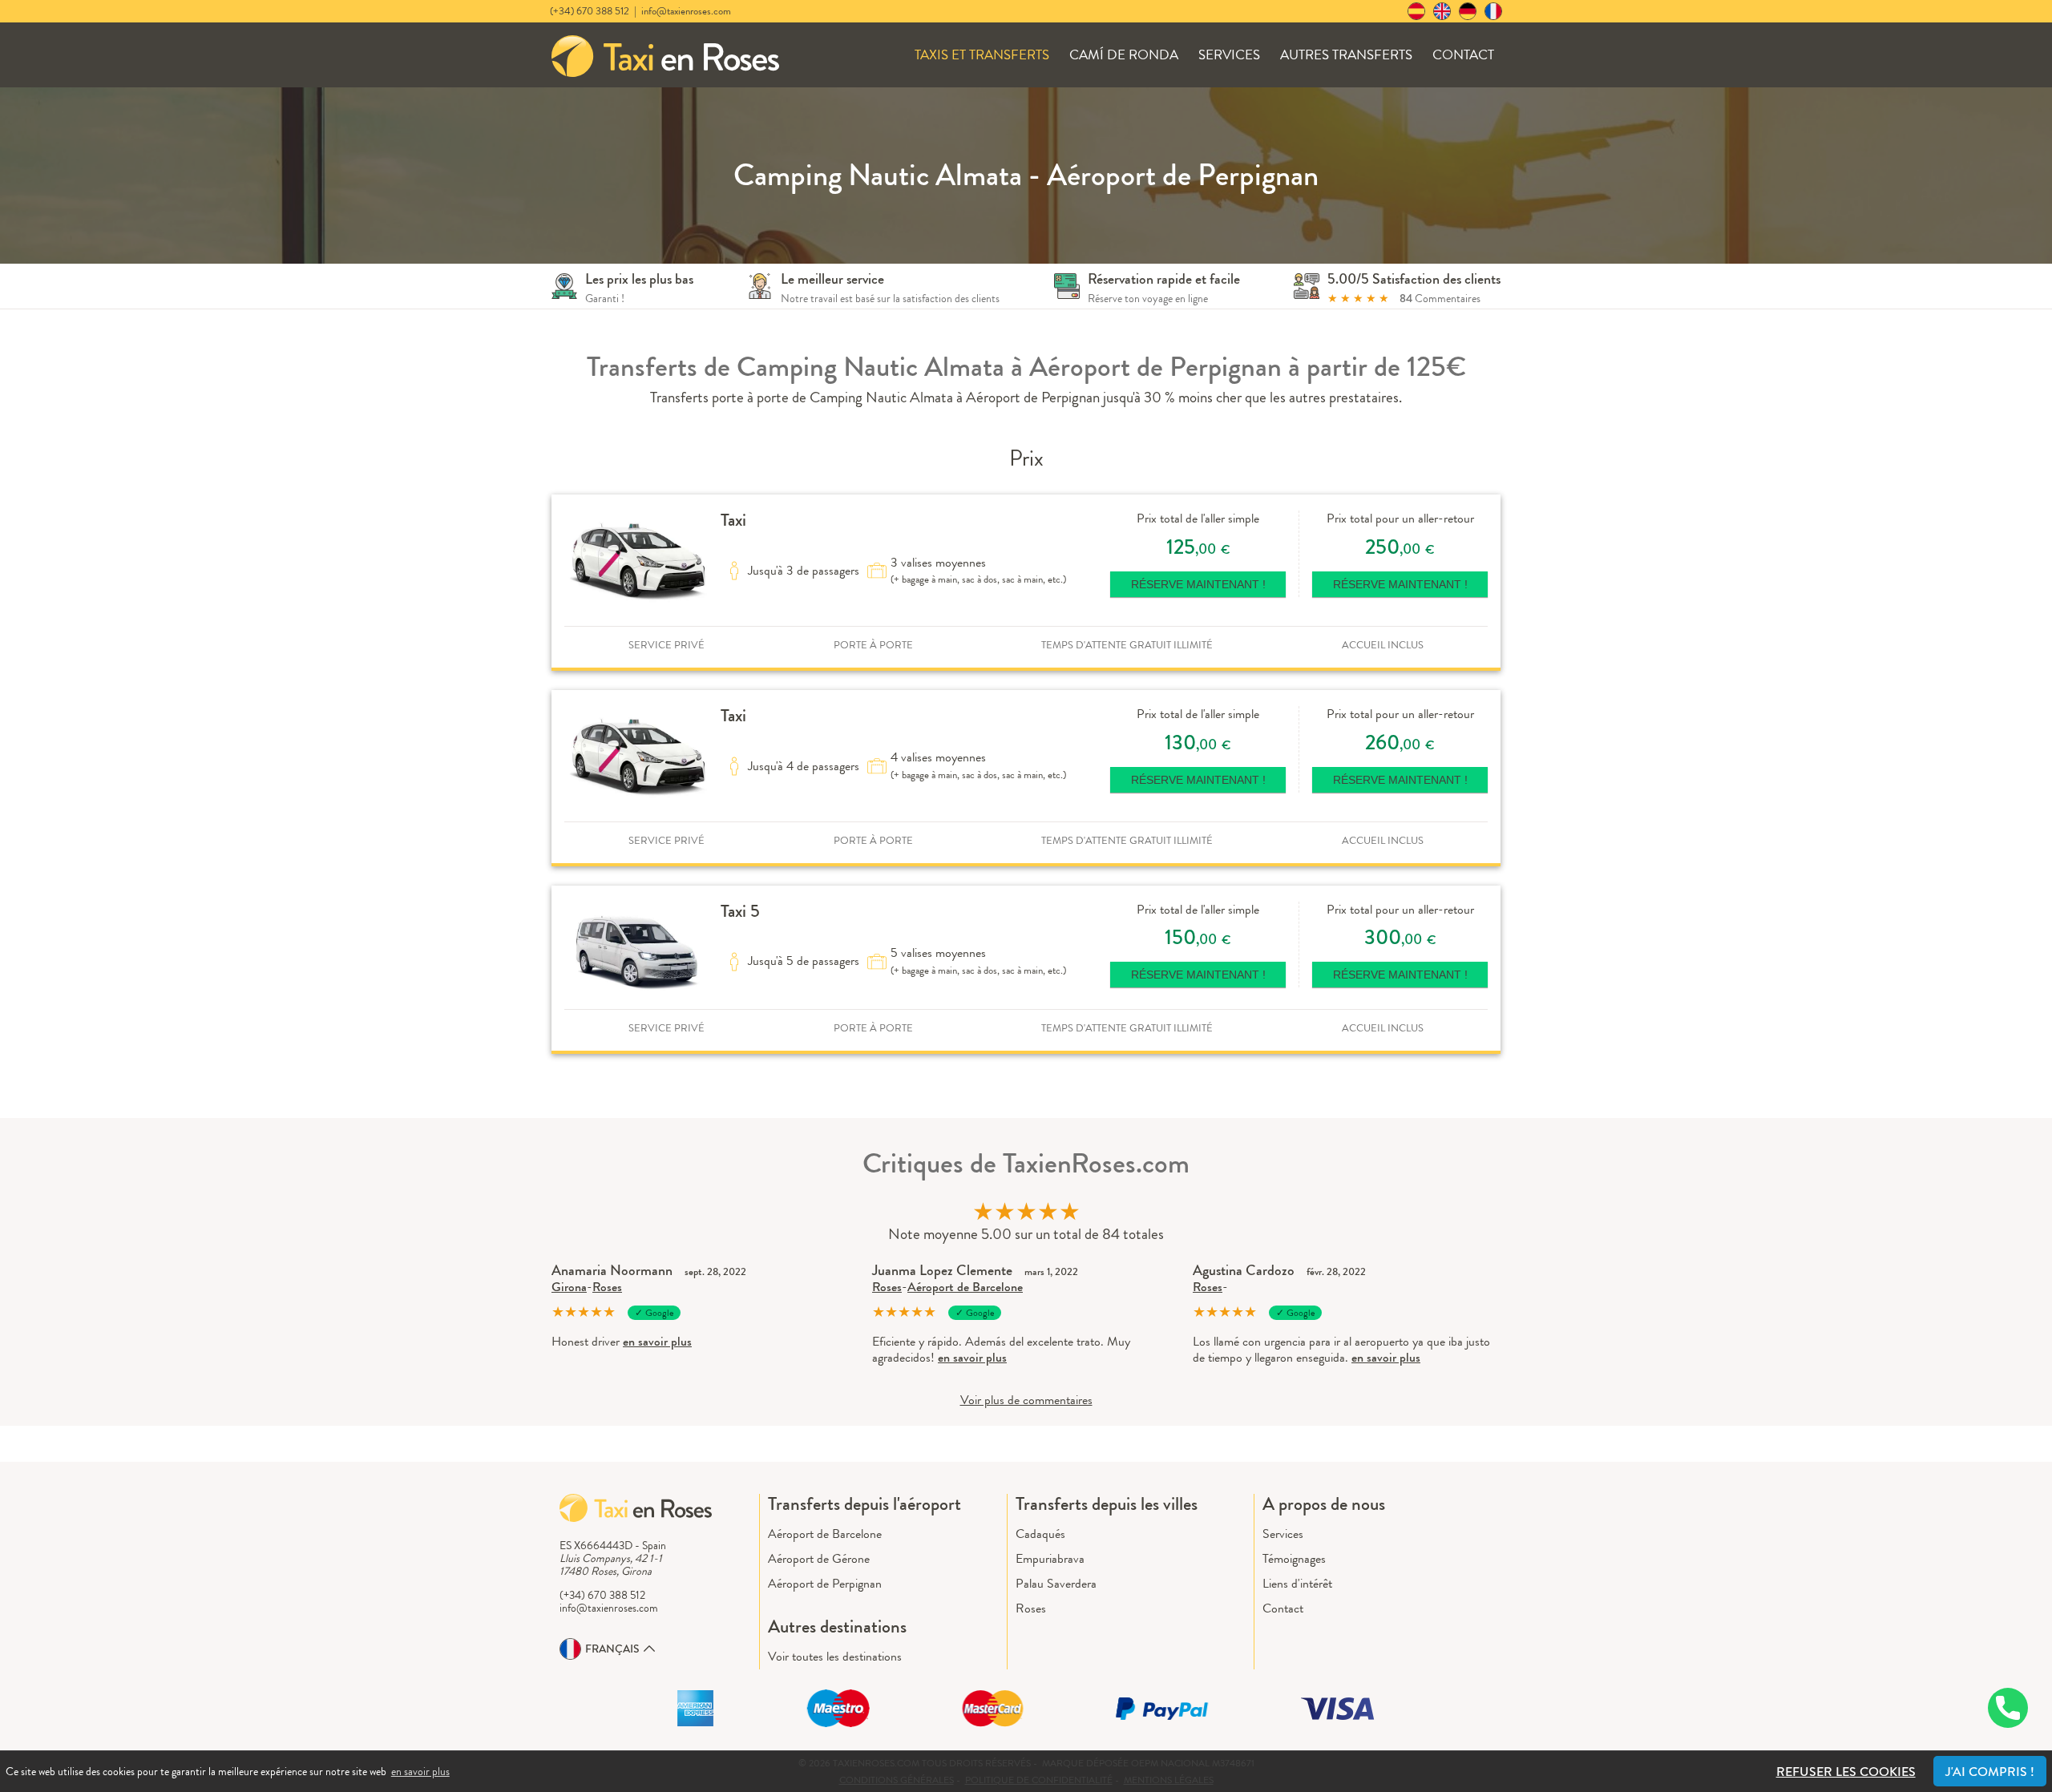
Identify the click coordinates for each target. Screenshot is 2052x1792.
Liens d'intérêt (1297, 1583)
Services (1229, 55)
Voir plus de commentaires (1026, 1400)
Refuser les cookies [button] (1846, 1772)
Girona (569, 1287)
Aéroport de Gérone (819, 1558)
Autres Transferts (1346, 55)
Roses (607, 1287)
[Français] (1493, 11)
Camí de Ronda (1124, 55)
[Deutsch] (1468, 11)
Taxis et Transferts (982, 55)
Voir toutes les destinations (835, 1656)
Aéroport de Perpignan (825, 1583)
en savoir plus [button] (420, 1771)
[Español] (1416, 11)
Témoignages (1294, 1558)
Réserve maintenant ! (1198, 584)
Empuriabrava (1050, 1558)
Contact (1463, 55)
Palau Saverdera (1056, 1583)
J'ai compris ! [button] (1990, 1772)
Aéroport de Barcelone (965, 1287)
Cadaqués (1040, 1534)
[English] (1442, 11)
